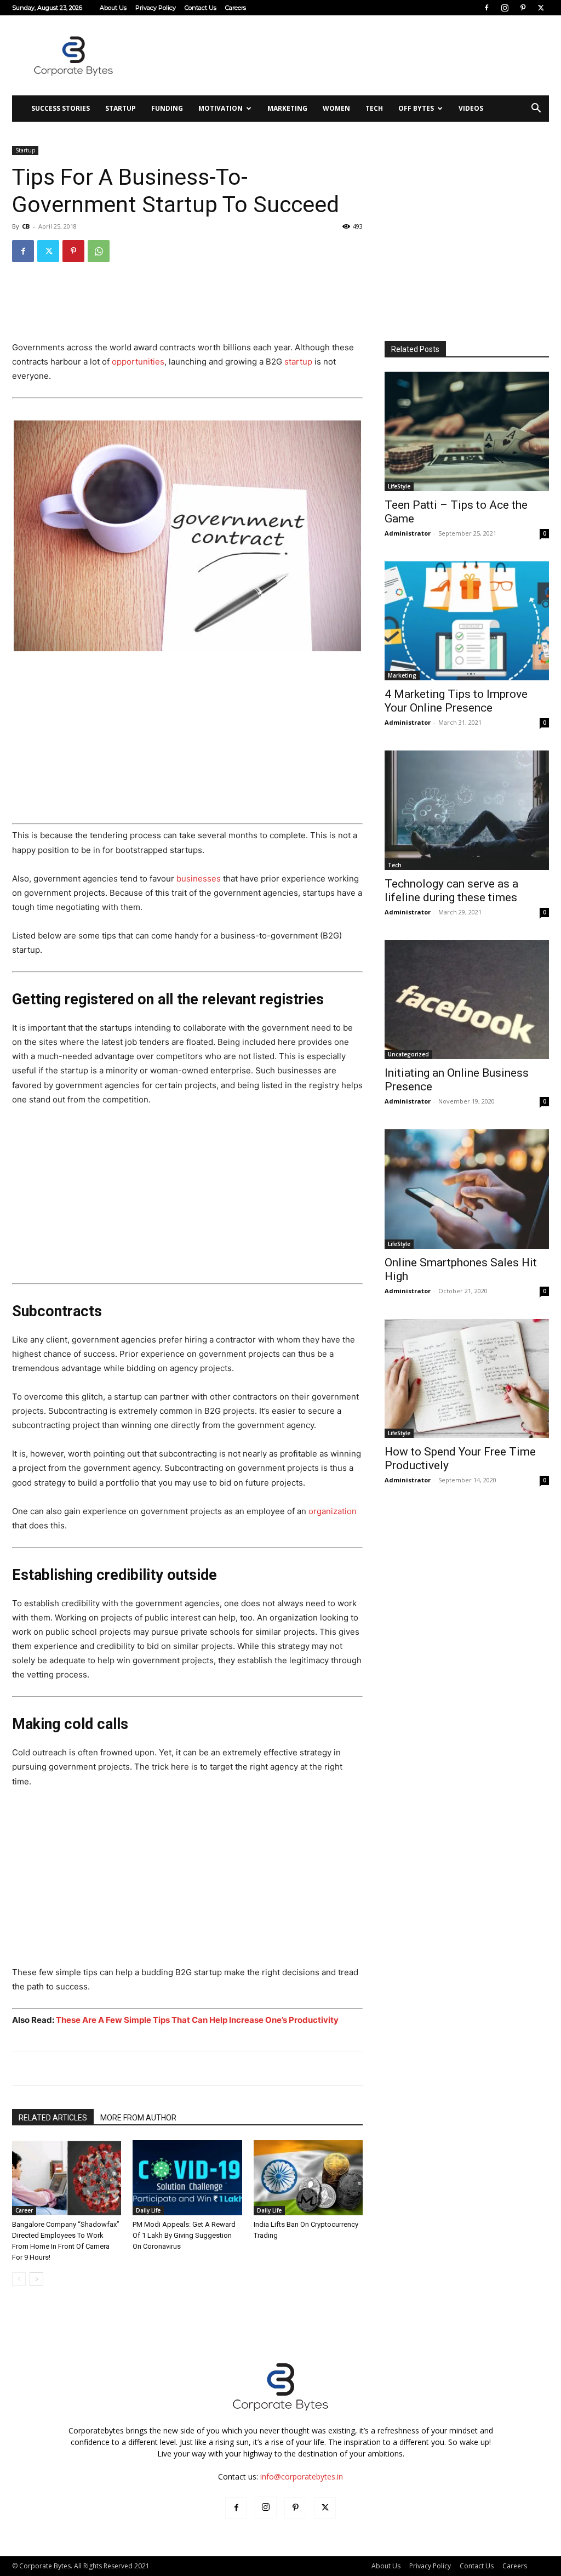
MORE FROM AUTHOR (138, 2118)
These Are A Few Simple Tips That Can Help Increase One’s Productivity (197, 2020)
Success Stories (61, 108)
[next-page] (36, 2279)
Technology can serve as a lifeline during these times (451, 891)
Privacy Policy (156, 8)
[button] (536, 109)
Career (24, 2210)
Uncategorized (408, 1054)
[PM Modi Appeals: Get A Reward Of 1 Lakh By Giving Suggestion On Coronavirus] (187, 2178)
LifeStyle (399, 486)
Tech (374, 108)
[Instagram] (505, 8)
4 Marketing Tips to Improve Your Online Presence (456, 701)
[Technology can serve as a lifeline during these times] (467, 810)
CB (26, 226)
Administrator (408, 533)
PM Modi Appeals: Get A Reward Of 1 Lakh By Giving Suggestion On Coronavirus (184, 2235)
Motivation (221, 108)
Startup (121, 108)
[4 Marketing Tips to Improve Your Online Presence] (467, 621)
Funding (167, 108)
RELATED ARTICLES (53, 2118)
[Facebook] (486, 8)
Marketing (287, 108)
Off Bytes (416, 108)
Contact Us (201, 8)
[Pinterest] (523, 8)
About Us (113, 8)
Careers (236, 8)
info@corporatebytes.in (302, 2477)
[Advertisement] (350, 55)
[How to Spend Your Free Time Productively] (467, 1379)
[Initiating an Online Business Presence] (467, 1000)
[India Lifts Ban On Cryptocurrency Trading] (308, 2178)
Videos (471, 108)
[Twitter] (541, 8)
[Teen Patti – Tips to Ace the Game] (467, 431)
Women (336, 108)
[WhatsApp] (99, 251)
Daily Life (148, 2210)
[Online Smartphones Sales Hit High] (467, 1189)
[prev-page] (19, 2279)
